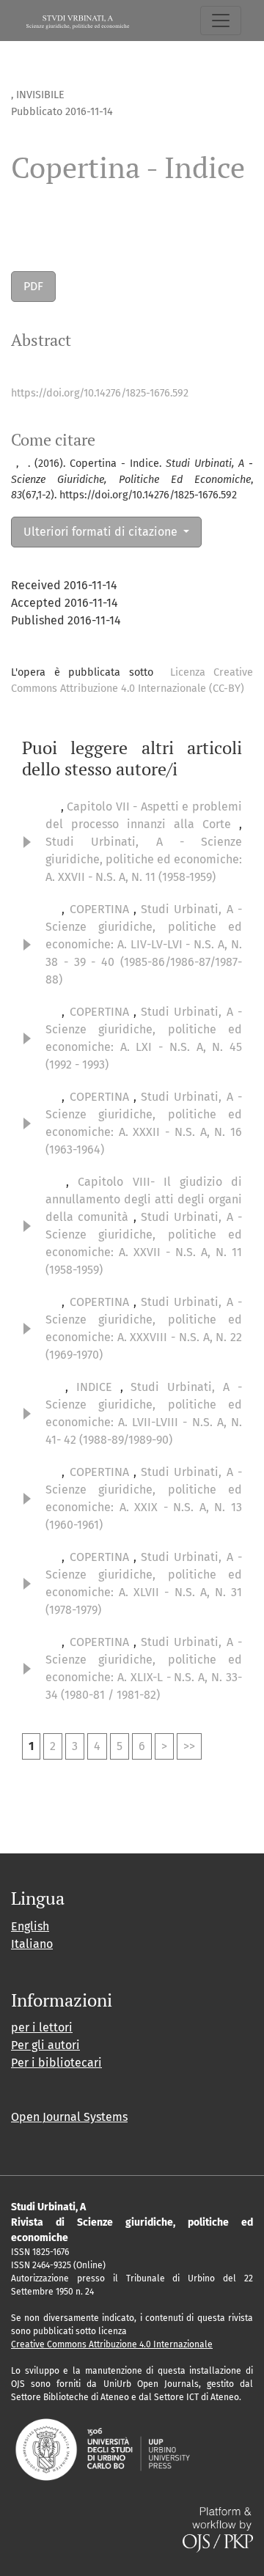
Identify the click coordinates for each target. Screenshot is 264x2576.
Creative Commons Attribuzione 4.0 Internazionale (112, 2344)
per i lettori (42, 2027)
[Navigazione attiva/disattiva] (221, 21)
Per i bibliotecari (56, 2063)
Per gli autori (45, 2045)
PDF (33, 286)
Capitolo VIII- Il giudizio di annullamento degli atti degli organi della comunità (144, 1199)
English (30, 1926)
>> (189, 1746)
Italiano (32, 1944)
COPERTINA (102, 909)
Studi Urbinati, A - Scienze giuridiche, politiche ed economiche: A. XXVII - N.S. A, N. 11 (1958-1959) (144, 859)
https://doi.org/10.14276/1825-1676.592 (100, 393)
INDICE (98, 1387)
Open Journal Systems (69, 2117)
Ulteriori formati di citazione (102, 532)
